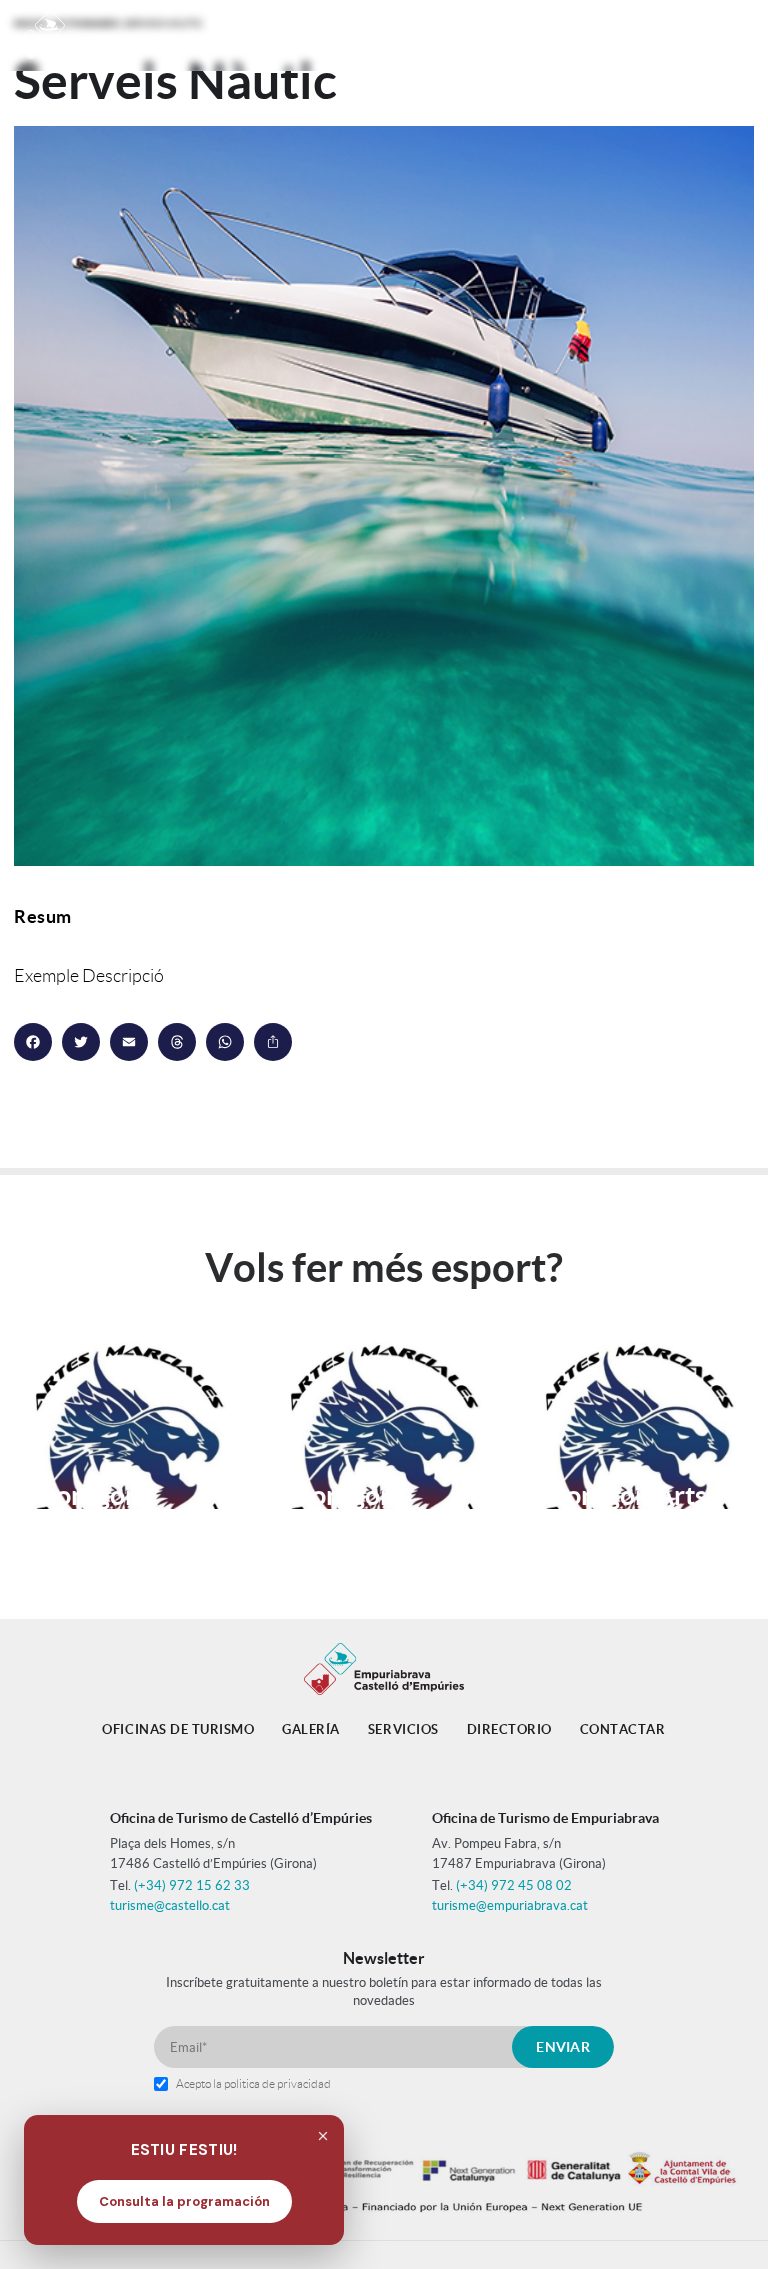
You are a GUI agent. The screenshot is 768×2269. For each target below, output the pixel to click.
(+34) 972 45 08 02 (514, 1885)
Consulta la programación (184, 2201)
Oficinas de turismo (178, 1729)
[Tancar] (323, 2136)
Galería (311, 1729)
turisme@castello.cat (170, 1905)
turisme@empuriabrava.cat (510, 1905)
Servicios (403, 1729)
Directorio (509, 1729)
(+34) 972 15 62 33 (192, 1885)
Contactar (623, 1729)
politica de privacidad (277, 2083)
